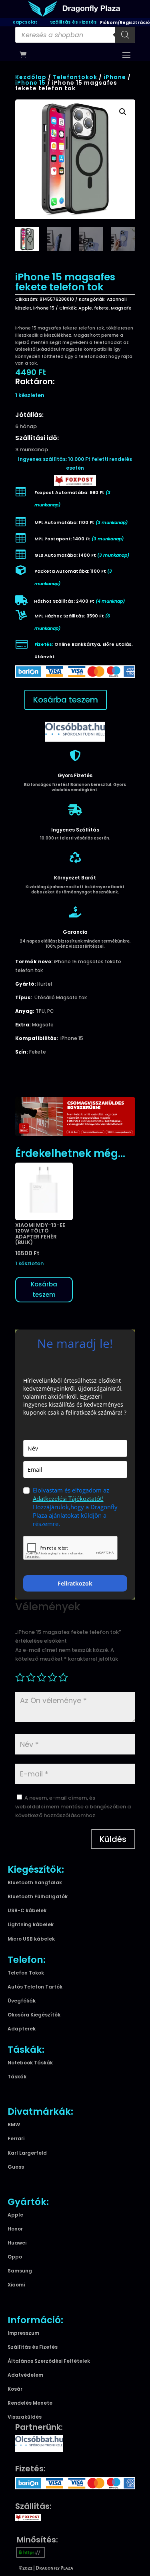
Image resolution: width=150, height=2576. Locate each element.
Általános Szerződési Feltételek (49, 2361)
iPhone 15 (30, 83)
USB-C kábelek (27, 1910)
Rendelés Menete (30, 2403)
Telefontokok (75, 77)
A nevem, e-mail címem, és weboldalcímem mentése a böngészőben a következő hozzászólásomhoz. (73, 1807)
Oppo (15, 2257)
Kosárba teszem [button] (44, 1289)
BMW (14, 2125)
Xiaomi (16, 2285)
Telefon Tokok (26, 1973)
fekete (101, 308)
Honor (15, 2229)
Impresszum (23, 2333)
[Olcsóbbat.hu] (75, 731)
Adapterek (22, 2029)
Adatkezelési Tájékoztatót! (68, 1498)
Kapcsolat (25, 22)
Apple (85, 308)
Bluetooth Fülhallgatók (38, 1896)
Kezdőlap (31, 77)
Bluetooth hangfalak (35, 1882)
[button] (123, 112)
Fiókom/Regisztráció (125, 22)
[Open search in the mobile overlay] (75, 35)
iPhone (115, 77)
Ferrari (16, 2138)
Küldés (113, 1839)
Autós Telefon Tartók (35, 1987)
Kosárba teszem (66, 700)
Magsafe (121, 308)
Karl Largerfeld (27, 2153)
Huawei (17, 2243)
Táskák (17, 2077)
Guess (16, 2167)
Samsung (20, 2271)
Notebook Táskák (30, 2063)
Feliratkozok (75, 1583)
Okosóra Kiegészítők (34, 2015)
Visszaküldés (25, 2417)
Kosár (15, 2389)
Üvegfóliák (22, 2001)
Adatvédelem (25, 2375)
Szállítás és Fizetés (73, 22)
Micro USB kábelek (31, 1939)
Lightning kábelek (31, 1924)
